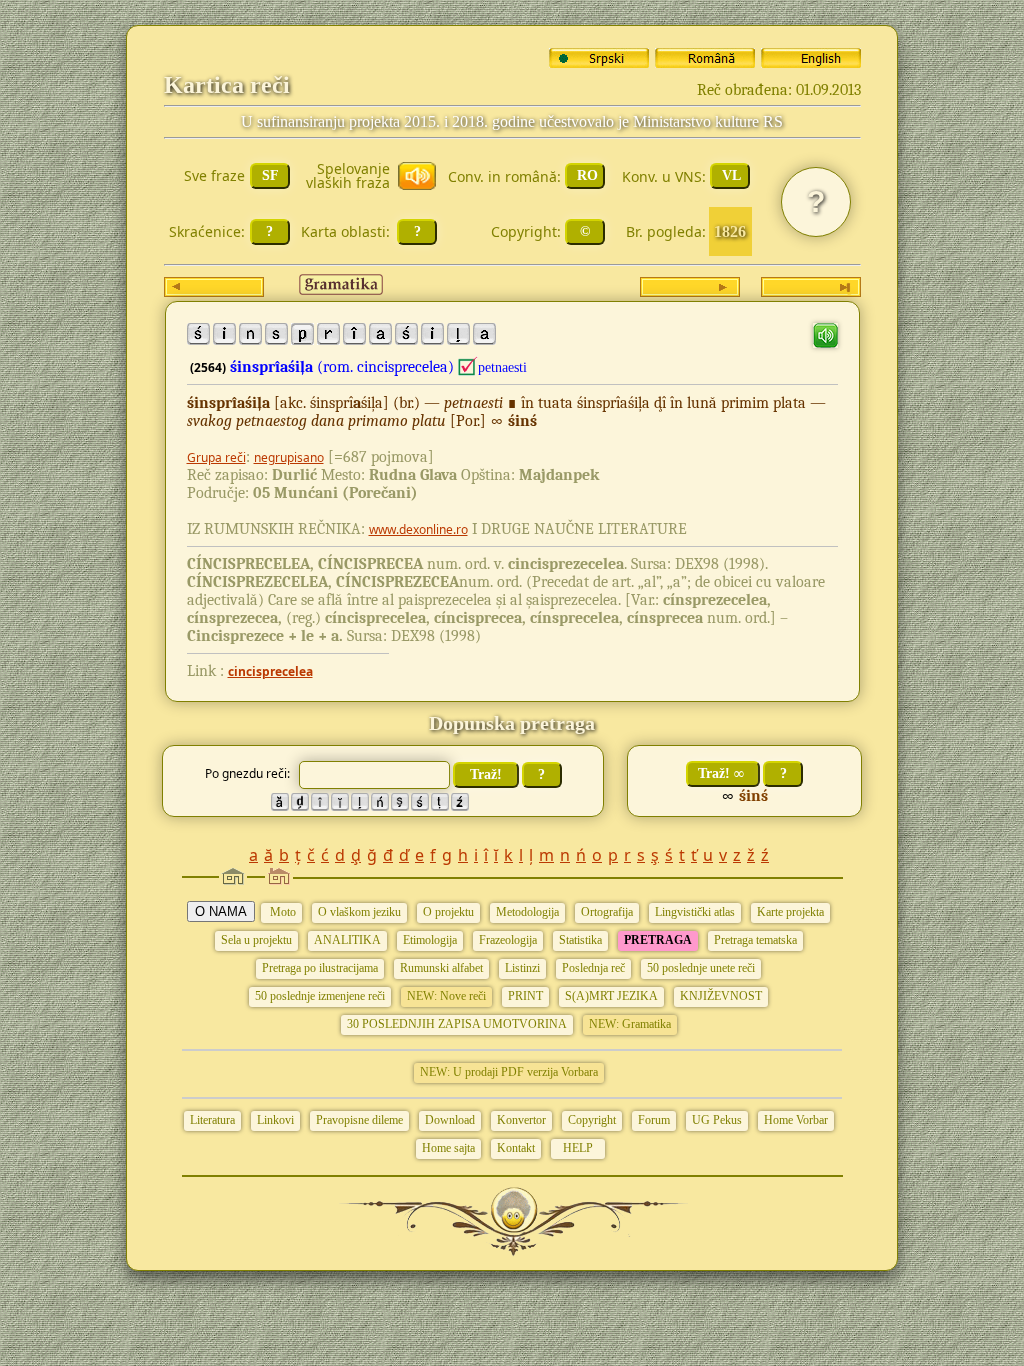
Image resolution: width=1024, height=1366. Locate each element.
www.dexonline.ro (418, 529)
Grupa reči (216, 457)
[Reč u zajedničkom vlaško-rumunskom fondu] (468, 367)
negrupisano (289, 457)
